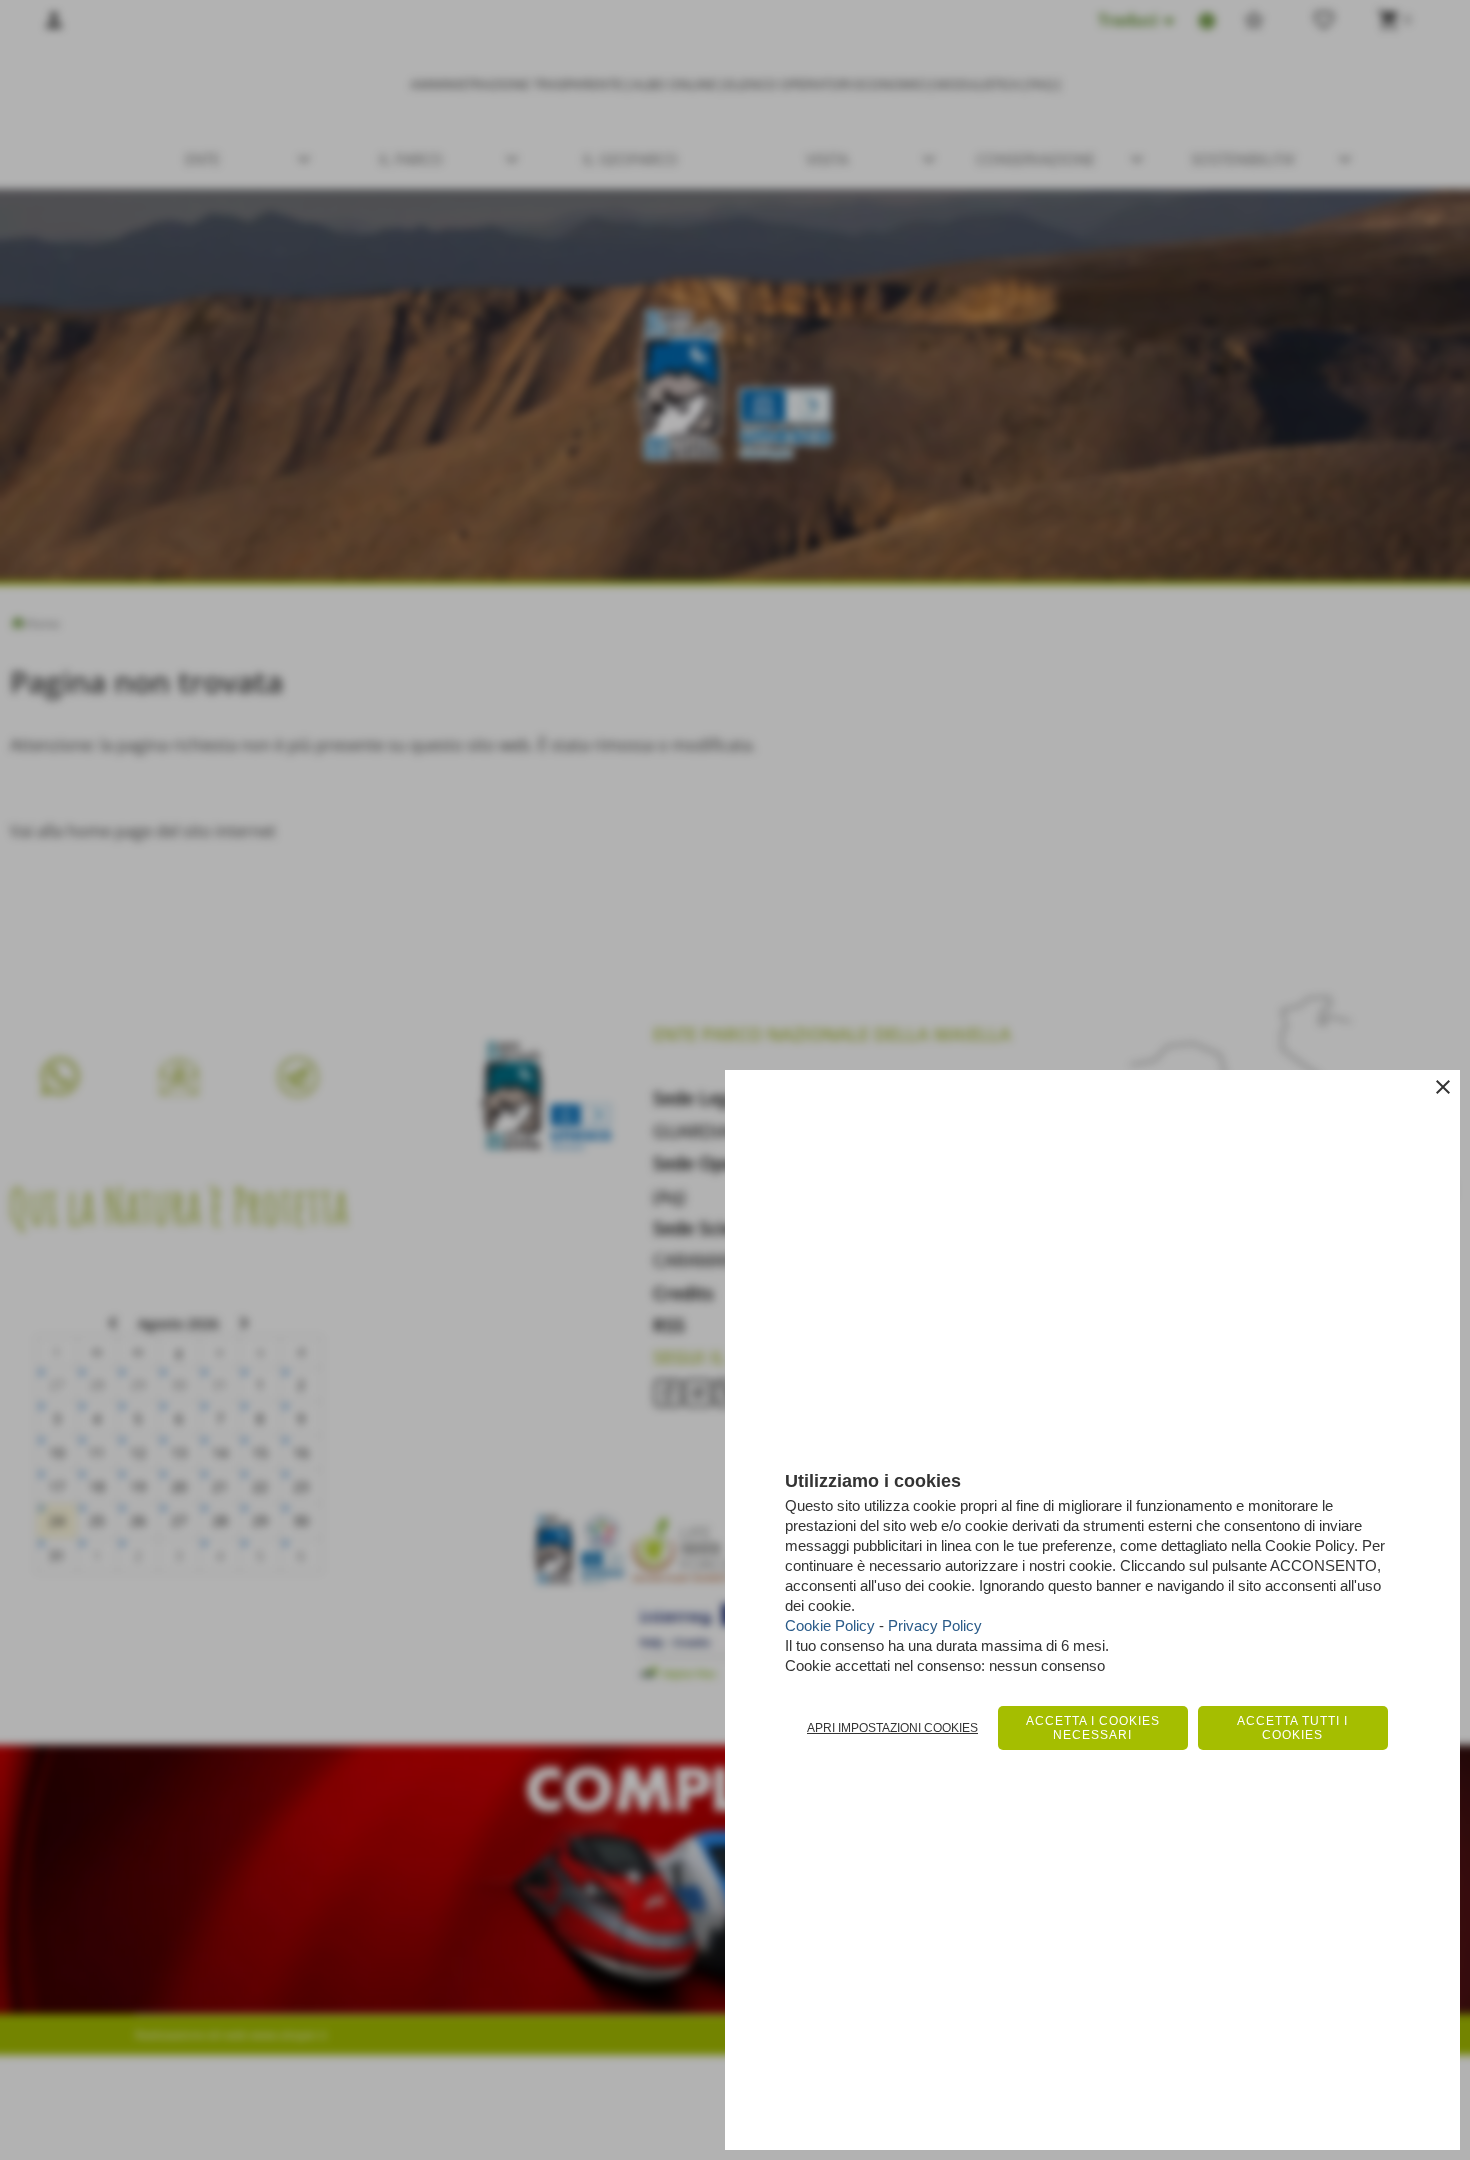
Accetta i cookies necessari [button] (1093, 1728)
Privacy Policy (935, 1625)
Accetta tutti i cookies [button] (1292, 1728)
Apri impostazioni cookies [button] (892, 1728)
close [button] (1443, 1087)
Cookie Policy (830, 1625)
